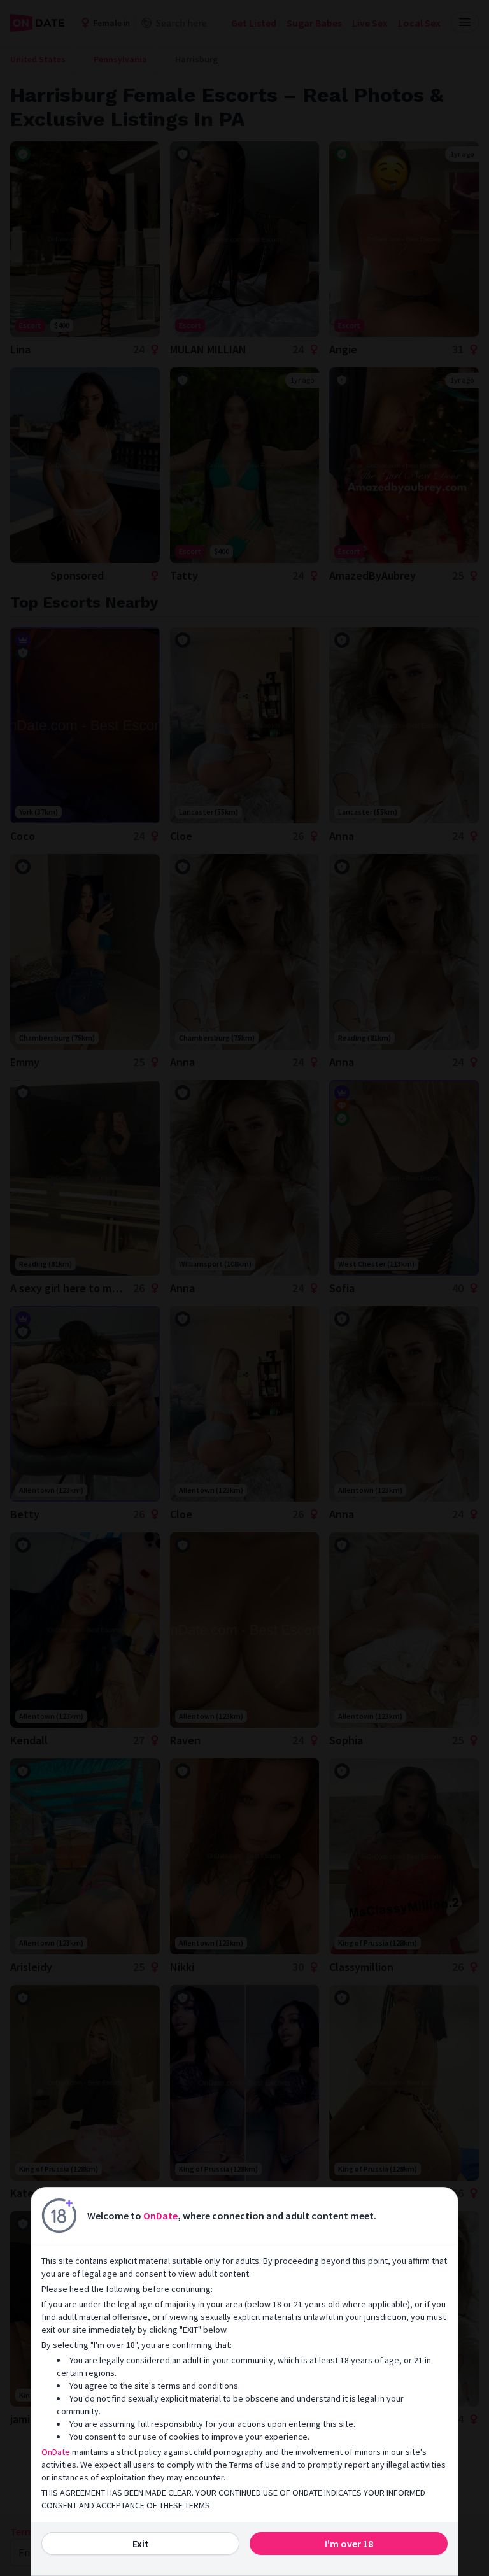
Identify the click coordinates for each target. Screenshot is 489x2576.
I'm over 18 (349, 2544)
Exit (141, 2544)
